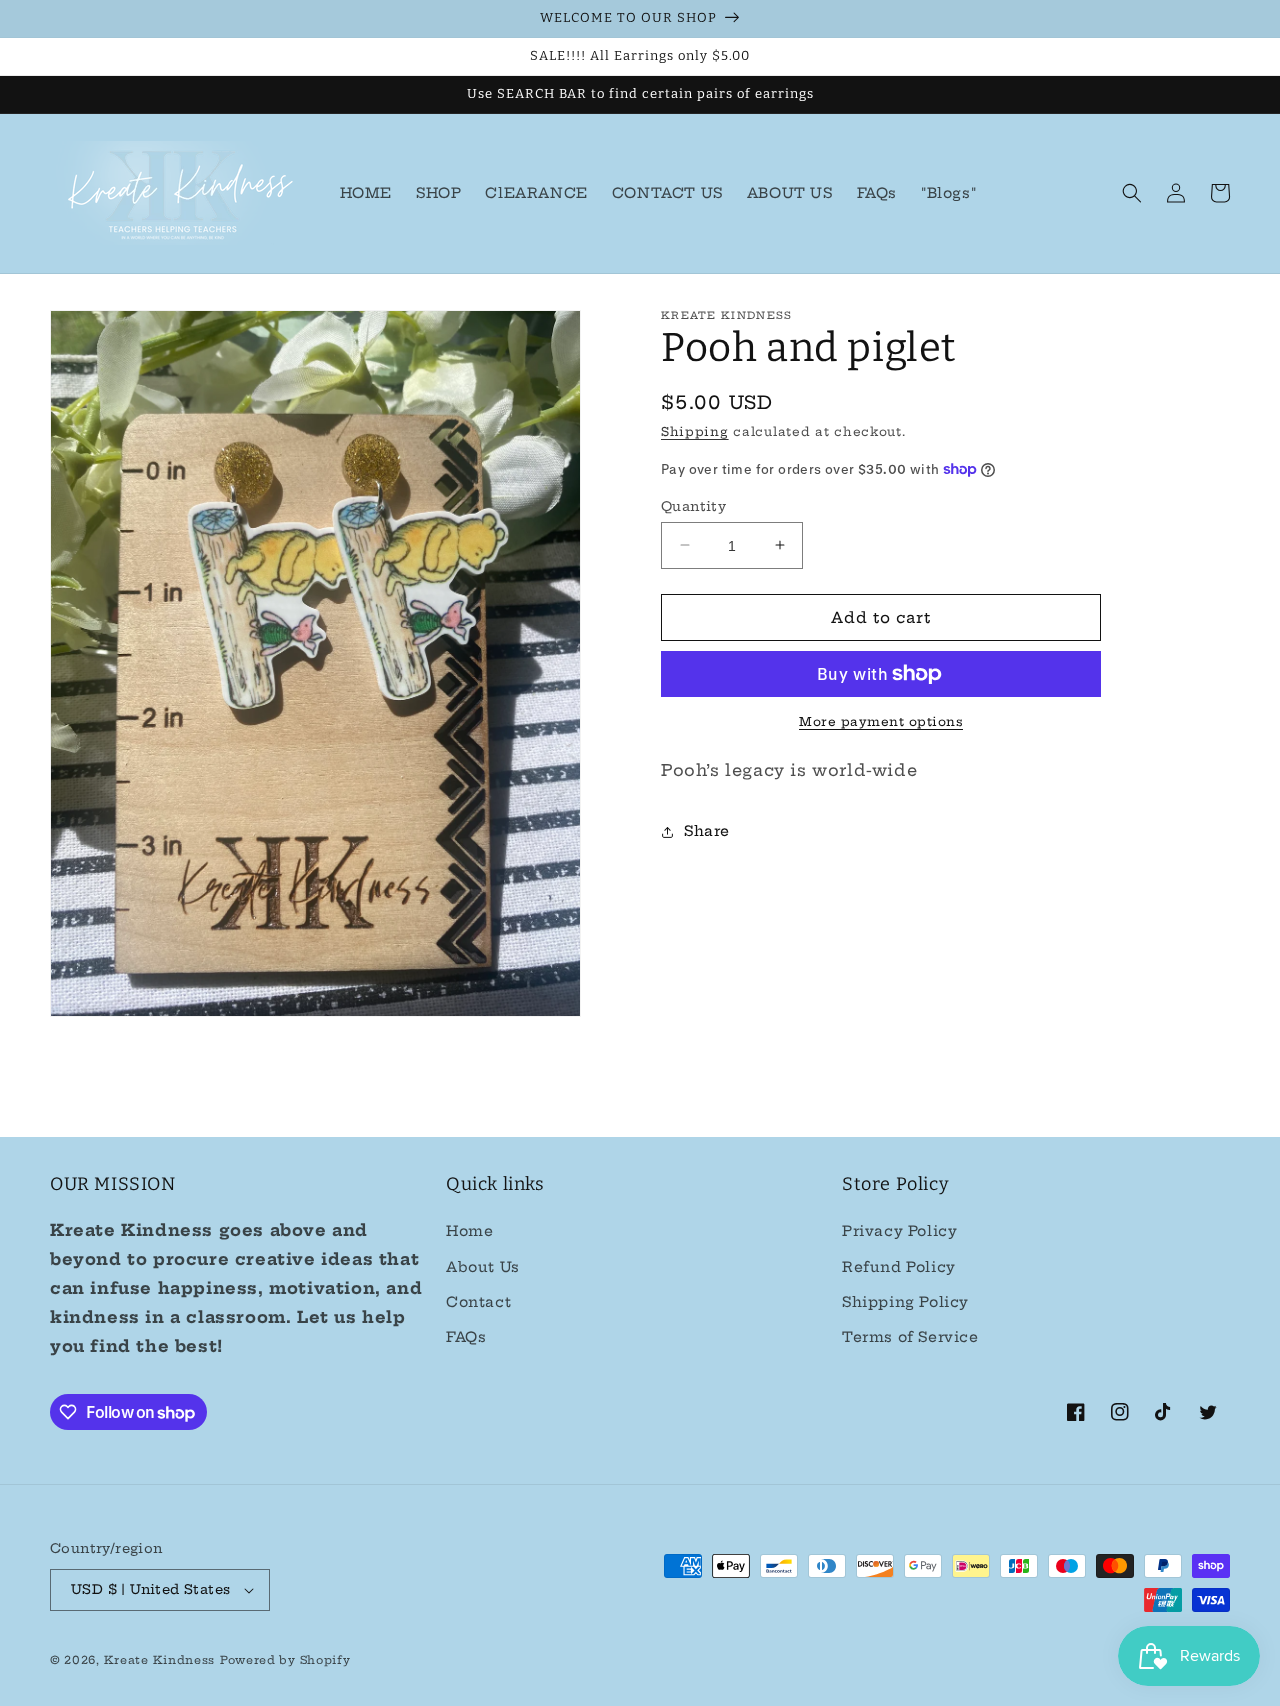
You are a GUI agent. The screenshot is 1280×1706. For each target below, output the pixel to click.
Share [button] (707, 831)
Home (469, 1231)
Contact (478, 1302)
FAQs (466, 1337)
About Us (483, 1267)
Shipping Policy (905, 1302)
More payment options (881, 721)
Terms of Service (910, 1337)
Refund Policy (899, 1267)
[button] (1132, 193)
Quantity (693, 505)
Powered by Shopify (285, 1660)
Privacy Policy (899, 1231)
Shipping (695, 431)
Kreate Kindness (160, 1660)
